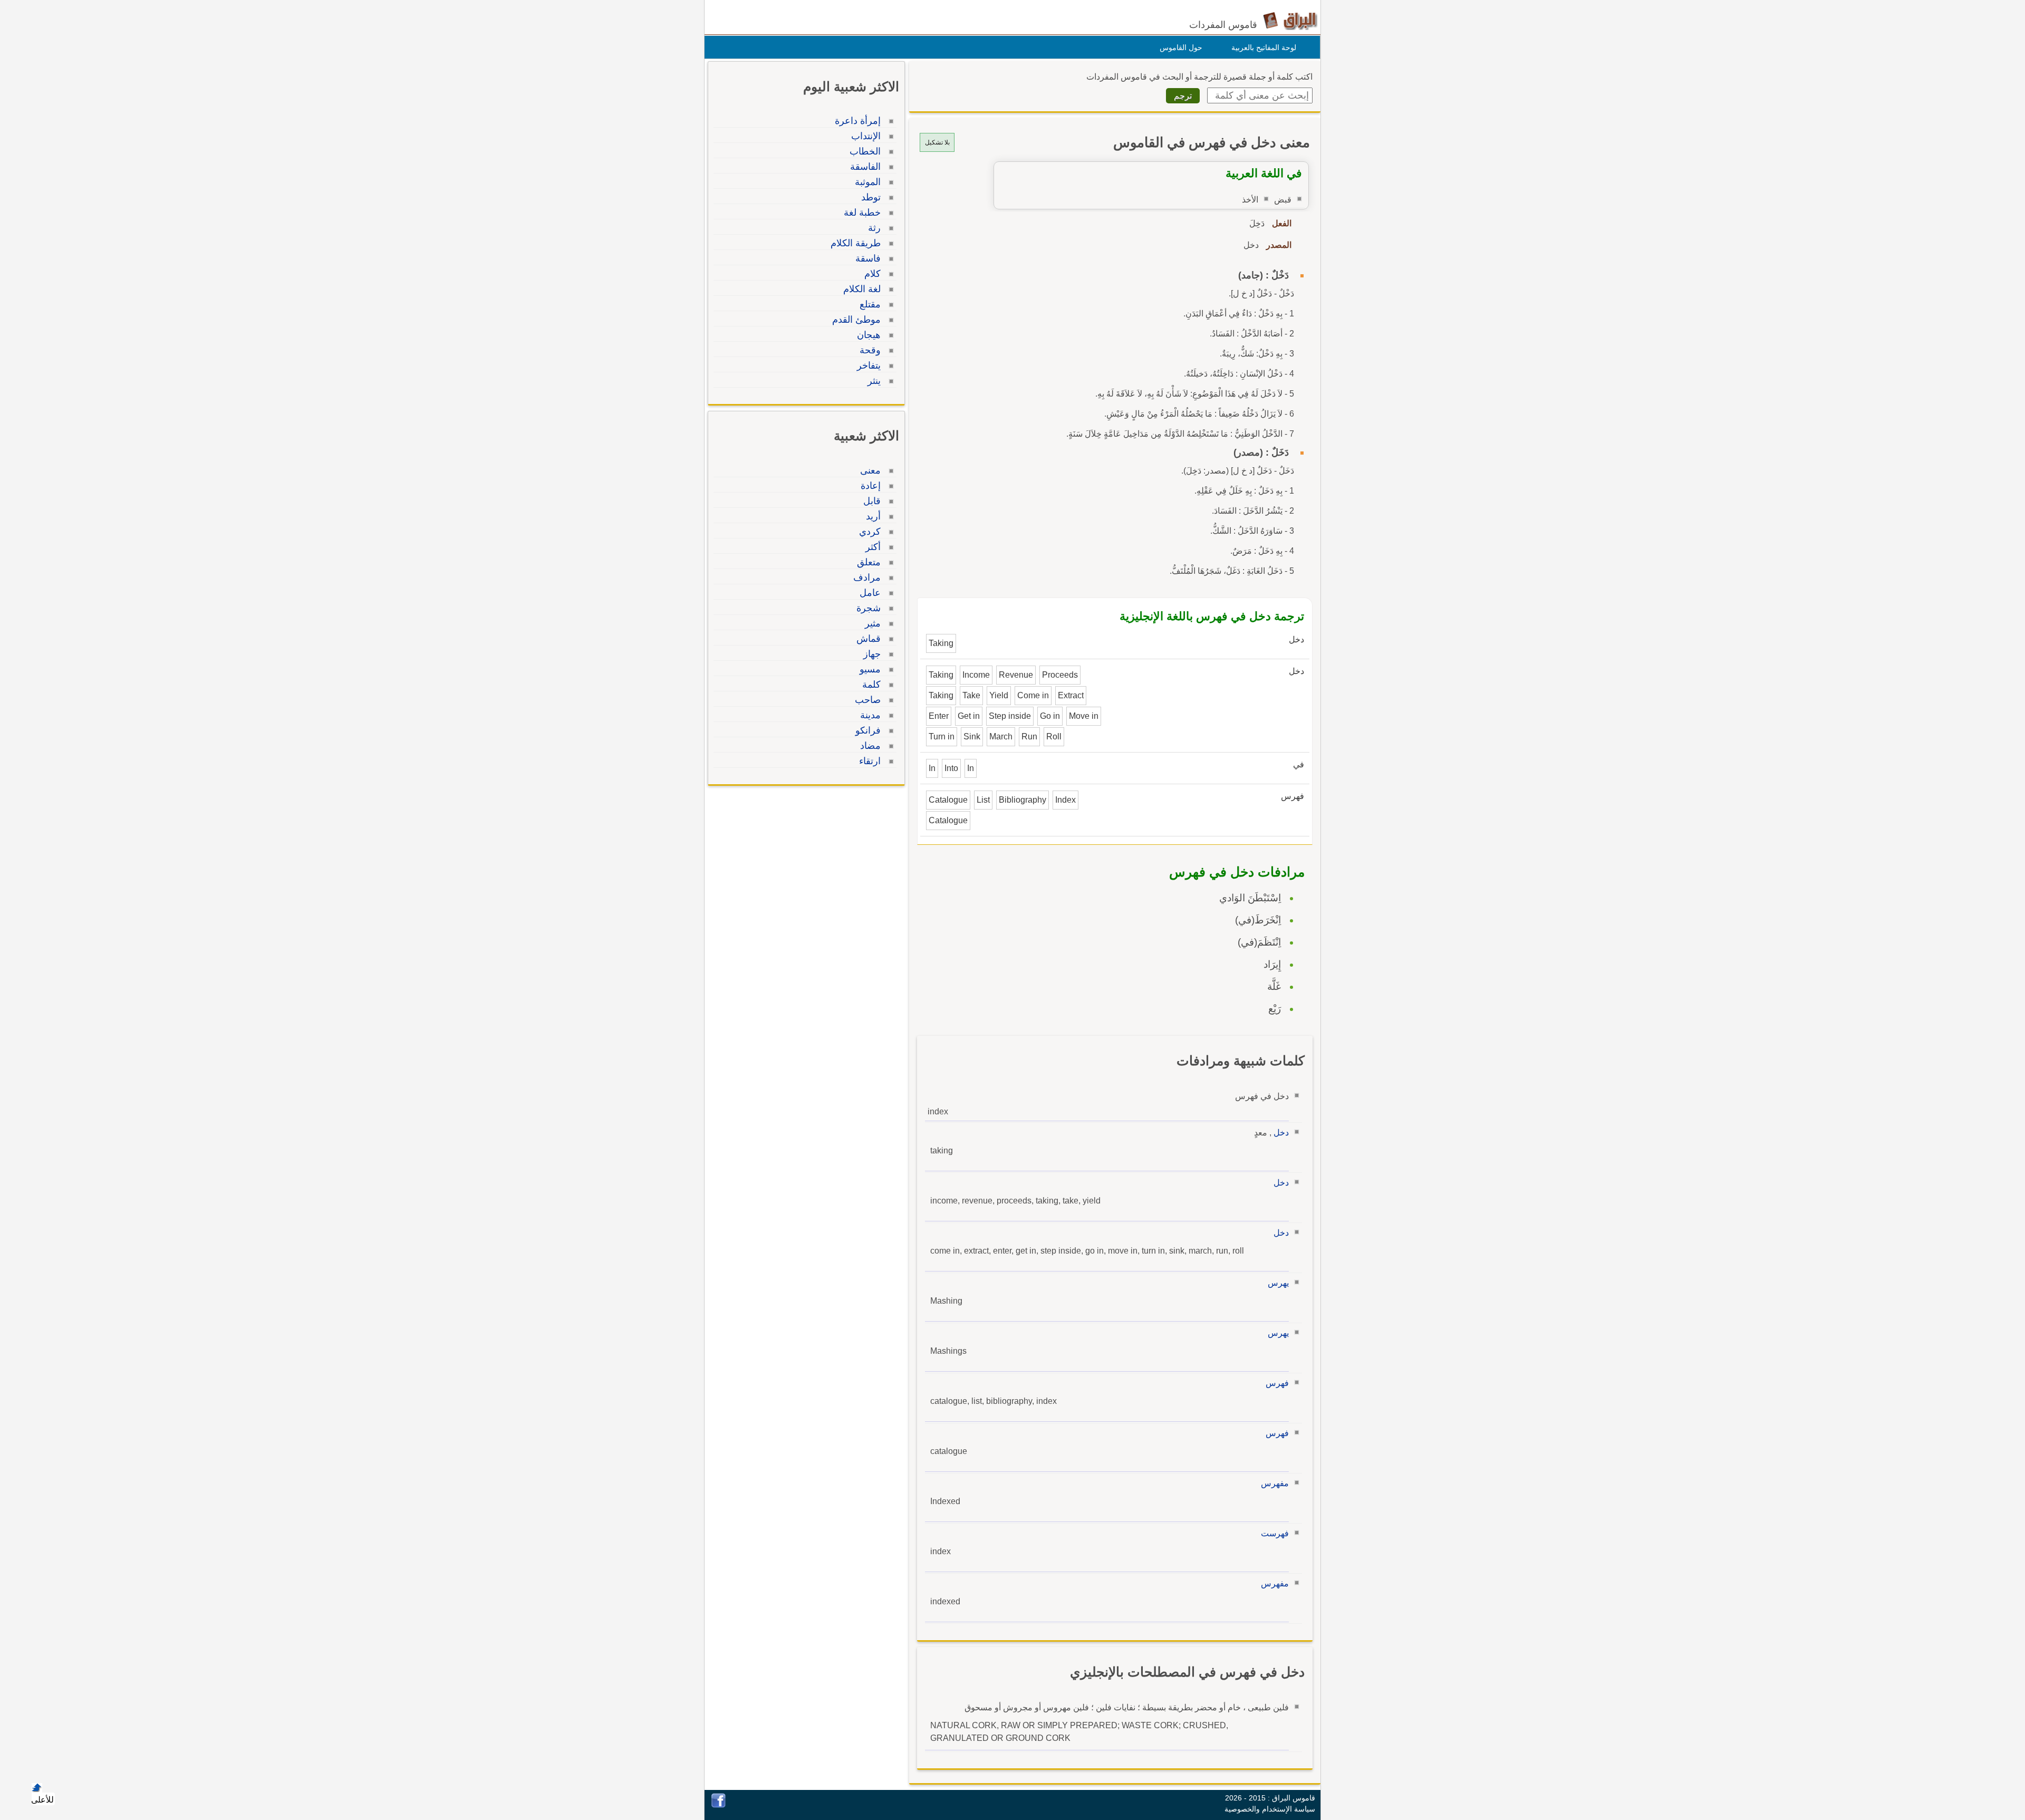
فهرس (1277, 1383)
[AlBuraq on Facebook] (719, 1805)
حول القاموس (1181, 47)
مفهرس (1275, 1483)
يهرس (1278, 1283)
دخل (1281, 1133)
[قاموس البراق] (1290, 20)
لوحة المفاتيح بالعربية (1264, 47)
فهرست (1275, 1533)
